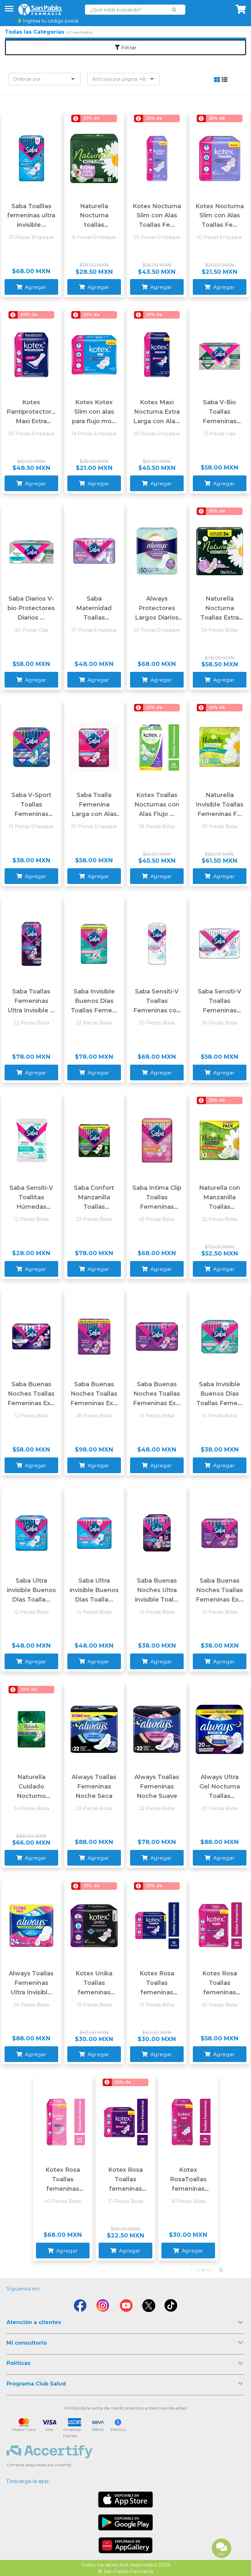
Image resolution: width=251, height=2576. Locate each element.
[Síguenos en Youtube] (125, 2306)
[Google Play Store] (125, 2522)
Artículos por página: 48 (119, 79)
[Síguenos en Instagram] (103, 2306)
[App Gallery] (126, 2545)
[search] (174, 10)
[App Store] (125, 2500)
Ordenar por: (27, 79)
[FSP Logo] (40, 10)
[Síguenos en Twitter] (148, 2306)
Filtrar (128, 48)
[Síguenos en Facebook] (80, 2306)
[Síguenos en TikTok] (171, 2306)
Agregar (35, 287)
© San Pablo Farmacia (126, 2571)
